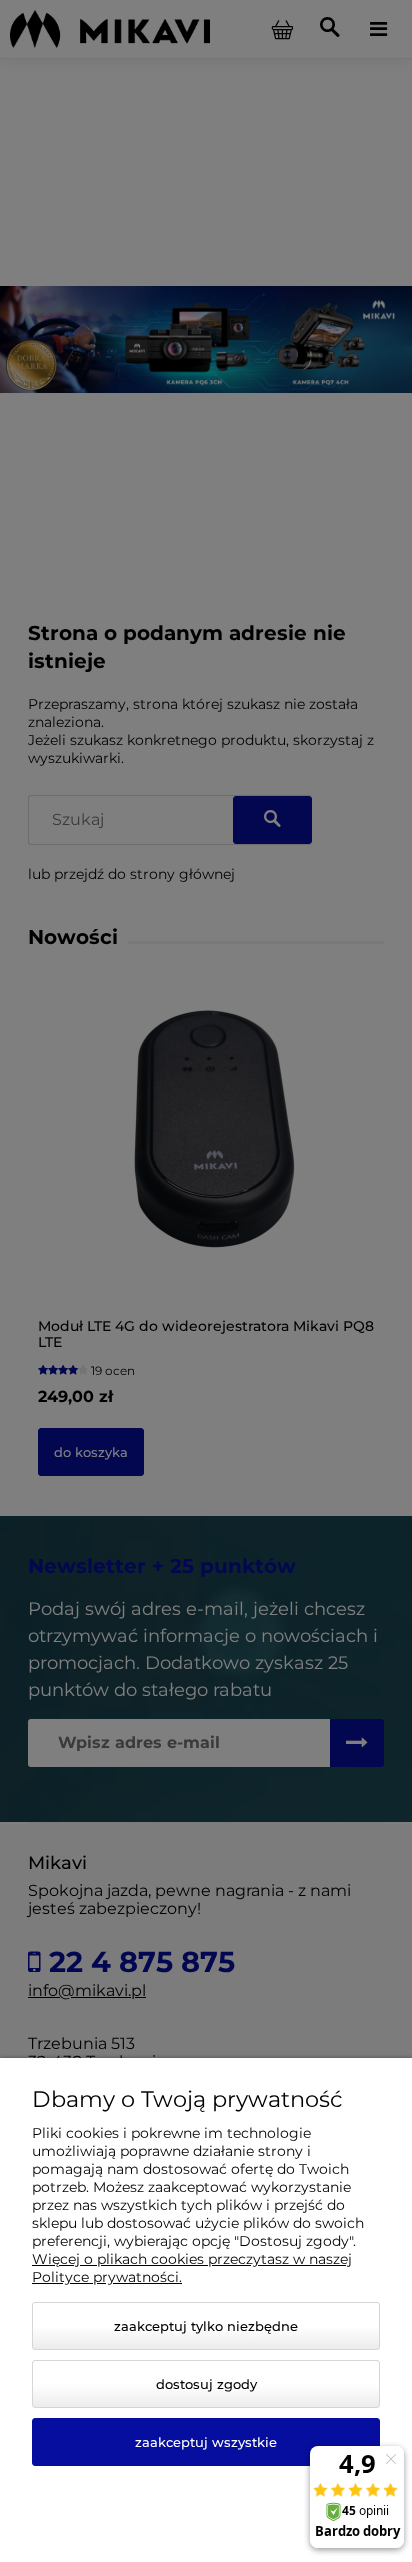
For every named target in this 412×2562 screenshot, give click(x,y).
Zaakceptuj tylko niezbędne (206, 2326)
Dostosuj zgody (206, 2384)
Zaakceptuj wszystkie (206, 2442)
